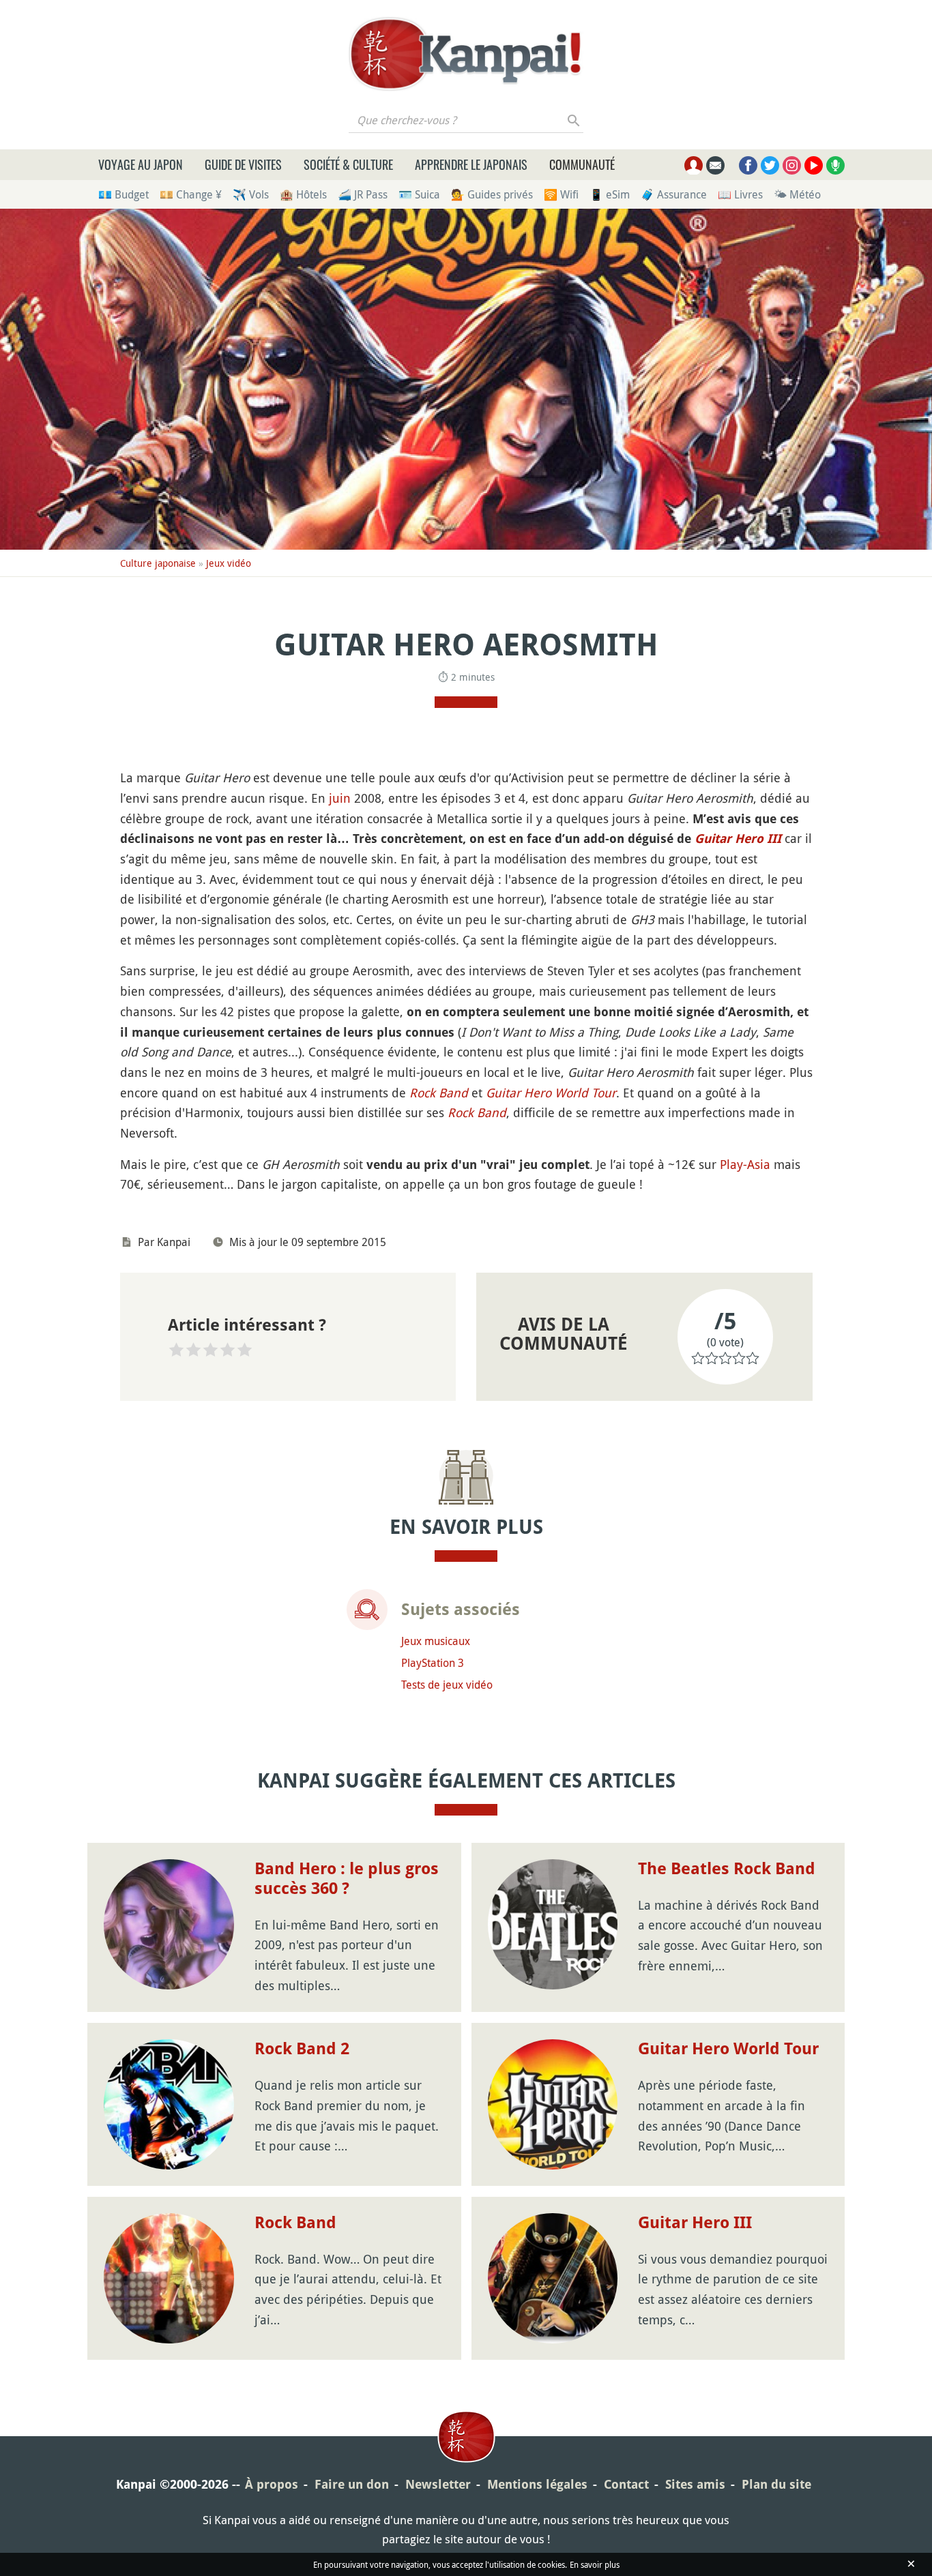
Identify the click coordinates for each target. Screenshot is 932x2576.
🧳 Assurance (674, 194)
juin (340, 798)
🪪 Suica (419, 194)
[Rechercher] (574, 120)
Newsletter (438, 2484)
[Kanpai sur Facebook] (748, 165)
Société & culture (348, 164)
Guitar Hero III (738, 839)
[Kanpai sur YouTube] (814, 165)
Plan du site (776, 2484)
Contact (626, 2484)
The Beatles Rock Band (727, 1869)
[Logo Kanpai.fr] (466, 54)
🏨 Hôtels (303, 194)
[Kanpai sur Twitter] (770, 165)
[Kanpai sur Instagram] (792, 165)
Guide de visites (243, 164)
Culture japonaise (158, 563)
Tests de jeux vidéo (447, 1685)
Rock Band (439, 1093)
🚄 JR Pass (363, 194)
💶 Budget (123, 194)
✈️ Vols (251, 194)
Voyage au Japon (141, 164)
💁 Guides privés (492, 194)
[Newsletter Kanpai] (715, 165)
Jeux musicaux (436, 1641)
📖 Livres (740, 194)
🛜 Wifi (561, 194)
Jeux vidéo (229, 563)
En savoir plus (595, 2564)
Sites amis (695, 2484)
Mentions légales (537, 2484)
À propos (272, 2484)
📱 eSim (610, 194)
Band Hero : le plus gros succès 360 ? (347, 1879)
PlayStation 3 (433, 1663)
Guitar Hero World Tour (551, 1093)
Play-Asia (745, 1164)
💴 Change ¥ (191, 194)
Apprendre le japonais (471, 164)
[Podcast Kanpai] (835, 165)
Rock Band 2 (302, 2049)
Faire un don (352, 2484)
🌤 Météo (797, 194)
